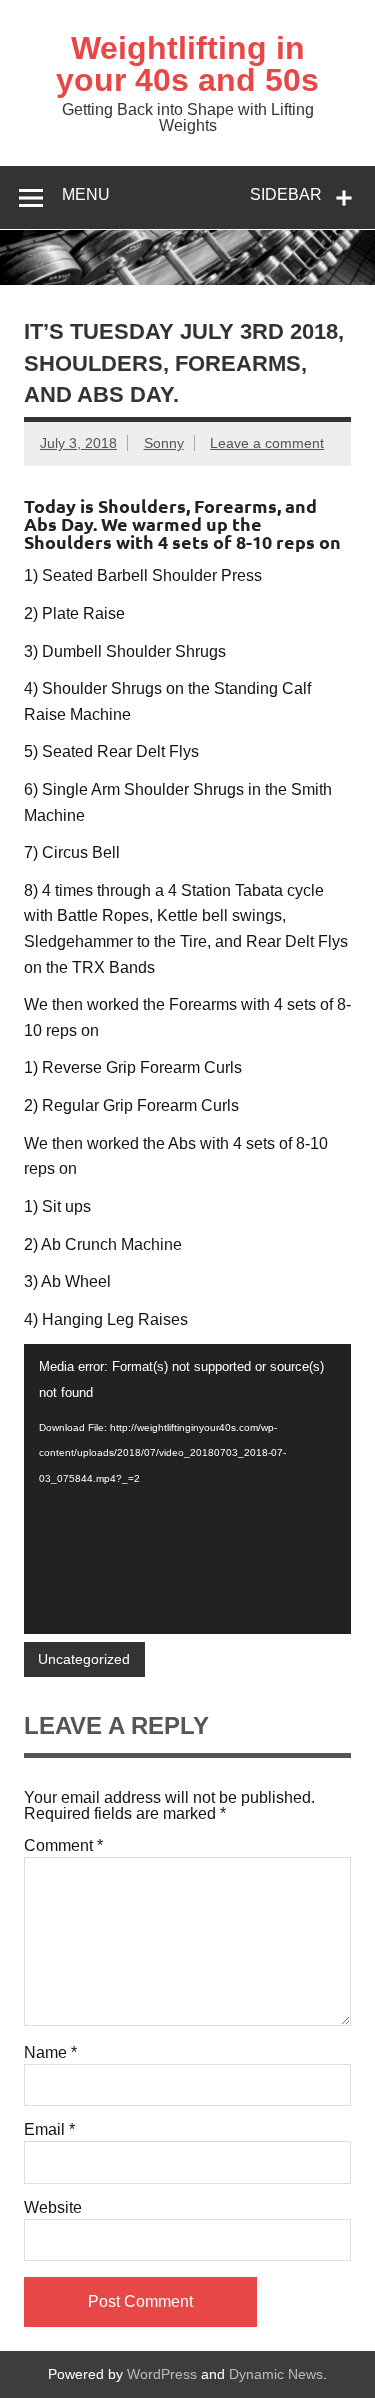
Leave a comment (267, 443)
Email (49, 2130)
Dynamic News (276, 2374)
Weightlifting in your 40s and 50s (187, 64)
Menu (86, 194)
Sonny (164, 443)
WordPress (162, 2374)
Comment (63, 1846)
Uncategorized (84, 1659)
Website (53, 2208)
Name (50, 2053)
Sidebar (286, 194)
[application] (187, 1488)
